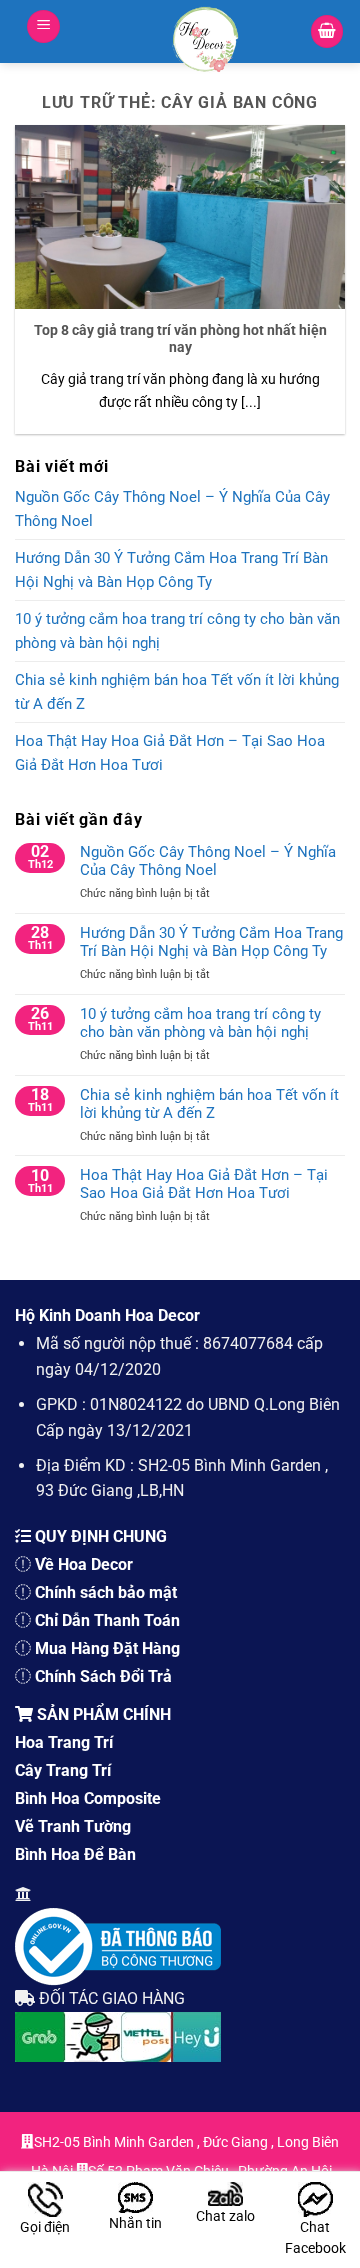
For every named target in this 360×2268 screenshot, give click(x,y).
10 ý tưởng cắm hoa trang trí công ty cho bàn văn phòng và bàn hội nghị (177, 631)
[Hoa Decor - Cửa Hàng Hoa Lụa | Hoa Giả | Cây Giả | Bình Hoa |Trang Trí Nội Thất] (205, 40)
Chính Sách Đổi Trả (103, 1676)
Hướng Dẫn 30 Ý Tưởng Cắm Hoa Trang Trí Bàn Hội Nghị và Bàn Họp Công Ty (171, 570)
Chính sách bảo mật (106, 1592)
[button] (43, 26)
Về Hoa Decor (84, 1564)
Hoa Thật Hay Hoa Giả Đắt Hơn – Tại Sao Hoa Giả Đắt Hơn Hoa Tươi (170, 753)
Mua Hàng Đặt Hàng (107, 1648)
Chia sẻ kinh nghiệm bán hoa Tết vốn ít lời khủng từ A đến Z (177, 692)
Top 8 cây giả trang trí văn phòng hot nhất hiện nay (180, 339)
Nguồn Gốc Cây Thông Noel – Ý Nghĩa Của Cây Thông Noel (172, 509)
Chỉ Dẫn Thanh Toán (107, 1620)
